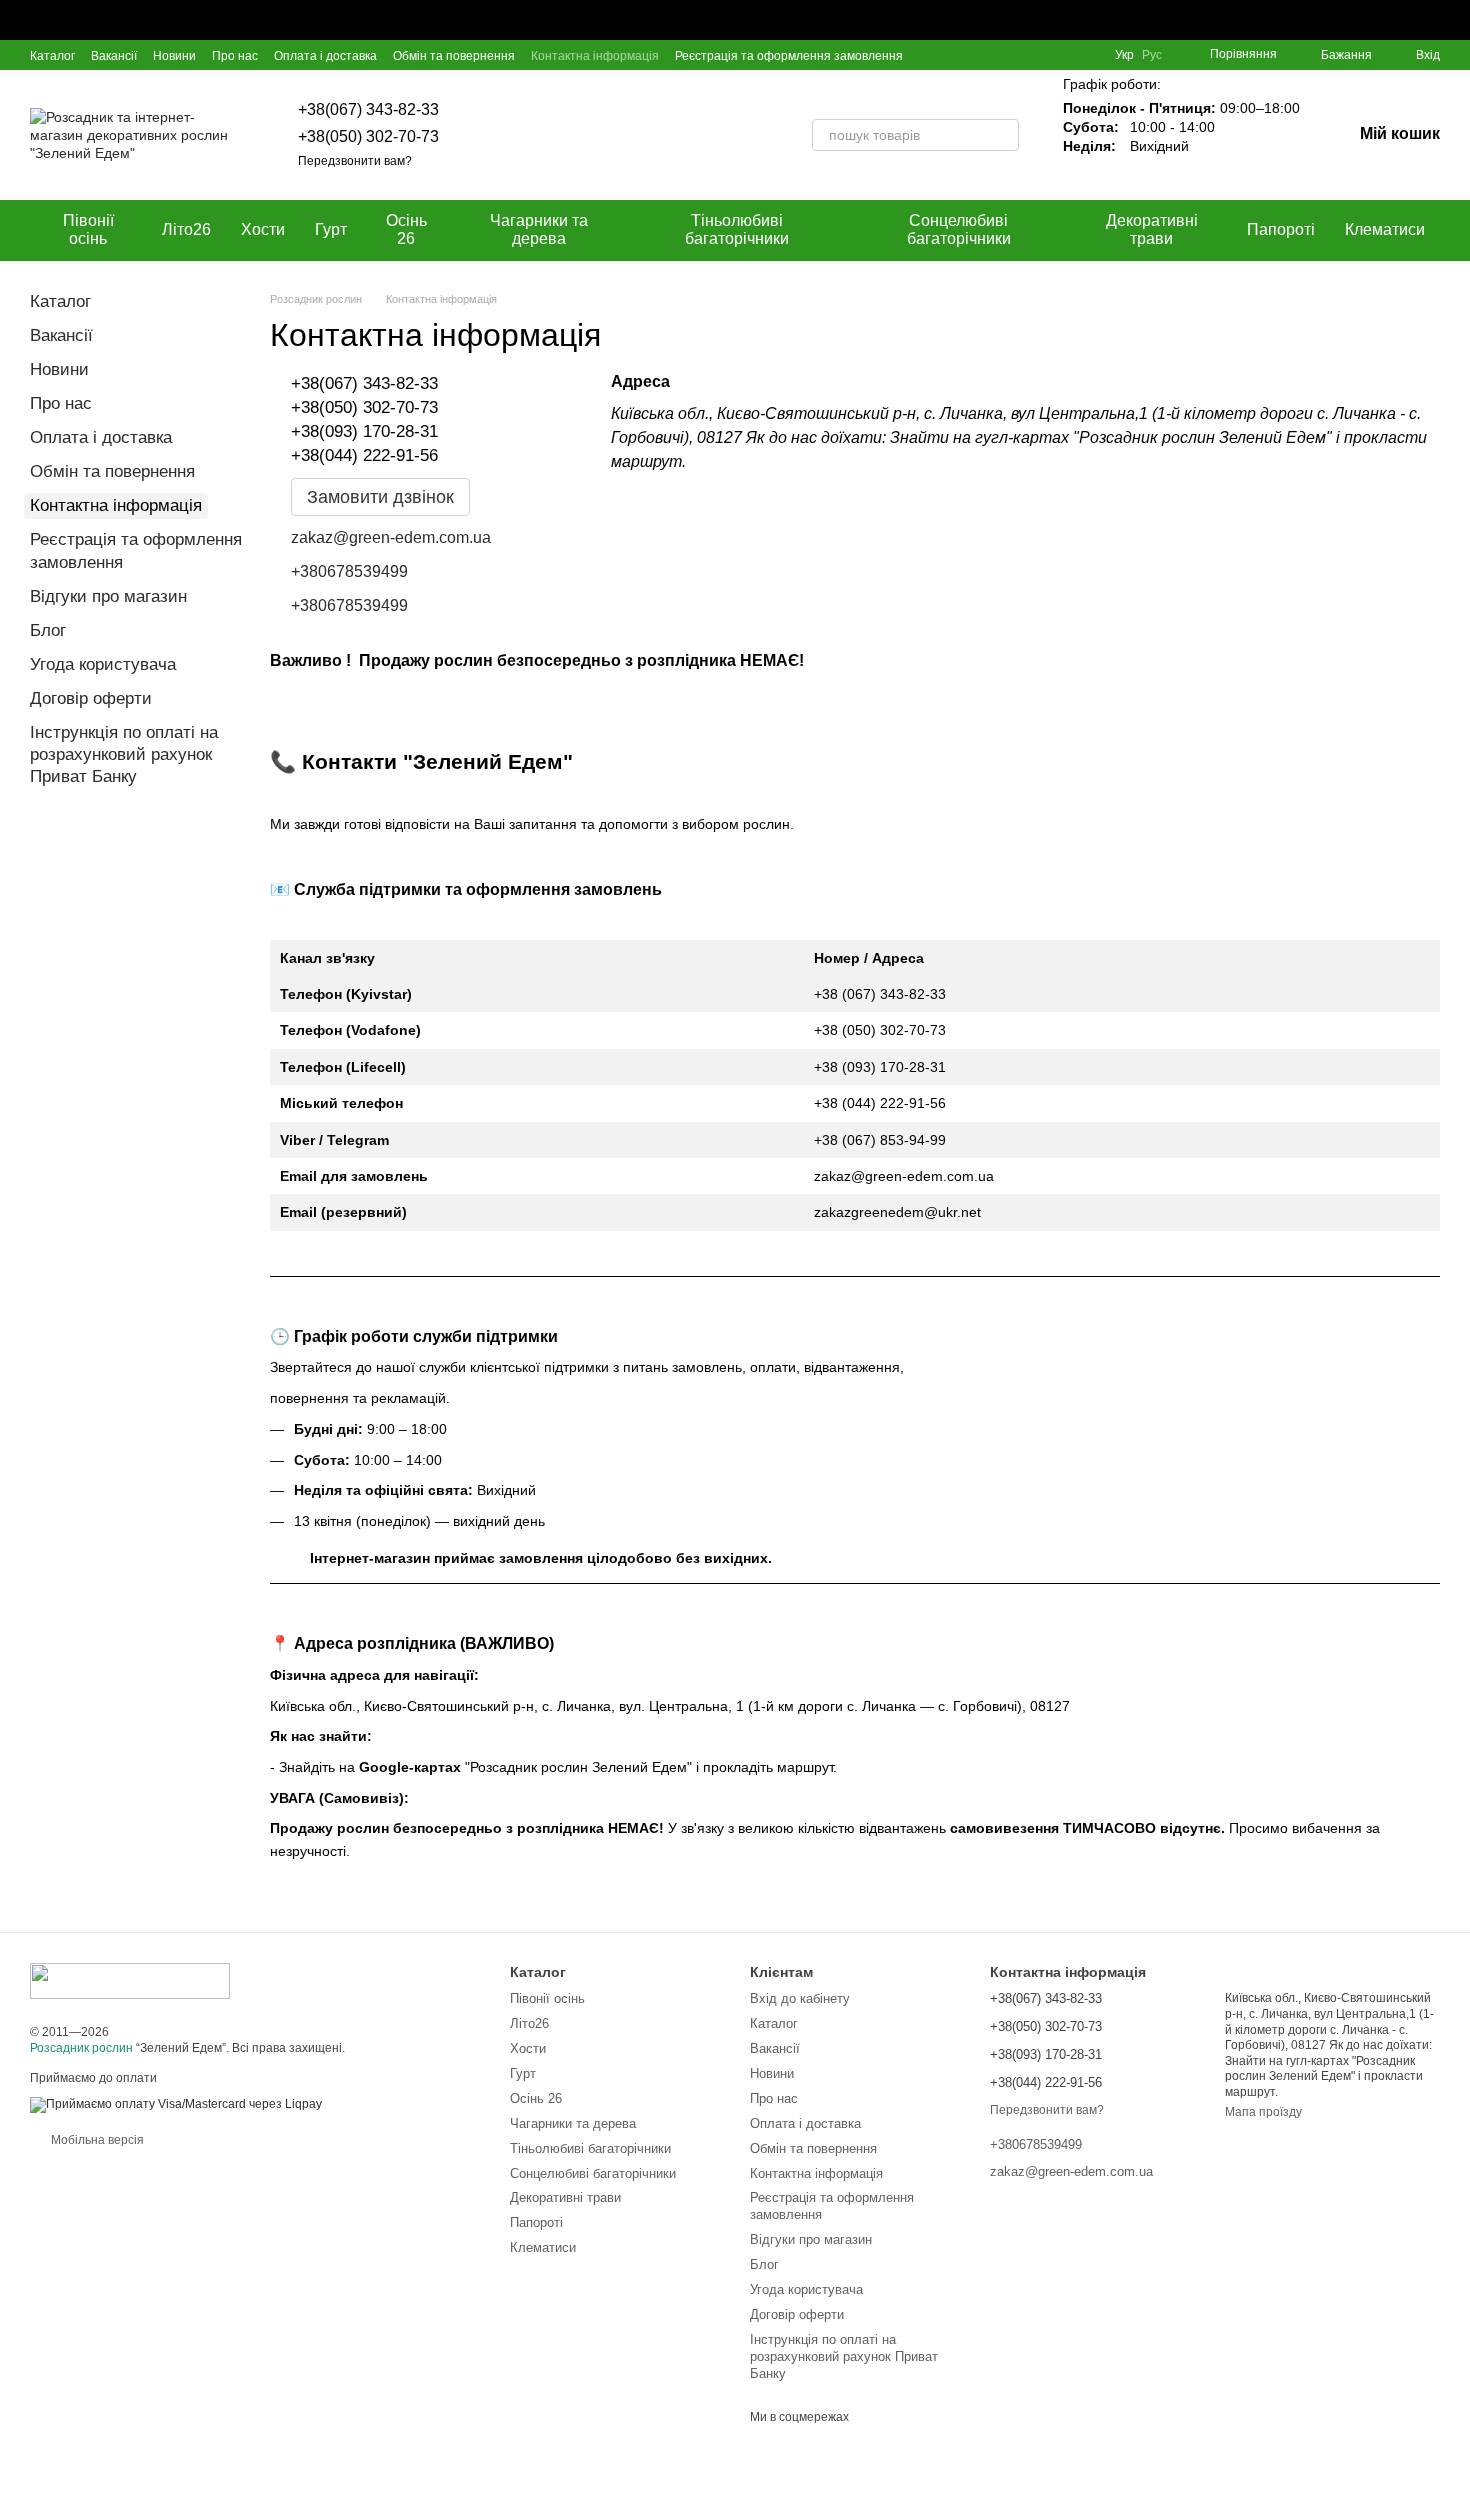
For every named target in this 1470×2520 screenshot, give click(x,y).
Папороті (1281, 229)
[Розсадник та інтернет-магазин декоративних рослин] (130, 1980)
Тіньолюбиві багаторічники (737, 229)
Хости (263, 229)
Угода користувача (103, 664)
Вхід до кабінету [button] (800, 1998)
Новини (174, 56)
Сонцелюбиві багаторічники (959, 229)
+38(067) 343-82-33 (368, 109)
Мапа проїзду (1263, 2112)
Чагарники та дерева (539, 229)
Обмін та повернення (454, 56)
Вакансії (114, 56)
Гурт (331, 229)
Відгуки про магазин (108, 596)
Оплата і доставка (325, 56)
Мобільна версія (96, 2140)
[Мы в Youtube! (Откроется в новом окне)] (1039, 55)
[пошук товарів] (1003, 135)
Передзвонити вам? (355, 161)
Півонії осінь (88, 229)
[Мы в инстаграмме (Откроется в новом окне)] (1063, 55)
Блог (48, 630)
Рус (1152, 55)
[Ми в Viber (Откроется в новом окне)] (1087, 55)
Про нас (235, 56)
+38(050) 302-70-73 (368, 136)
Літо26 (186, 229)
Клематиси (1385, 229)
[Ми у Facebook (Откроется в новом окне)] (1015, 55)
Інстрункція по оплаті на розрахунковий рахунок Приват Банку (124, 754)
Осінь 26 (406, 229)
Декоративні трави (1152, 229)
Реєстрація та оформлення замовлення (789, 56)
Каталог (52, 56)
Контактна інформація (595, 56)
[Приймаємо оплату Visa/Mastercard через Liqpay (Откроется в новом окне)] (176, 2104)
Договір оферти (91, 698)
